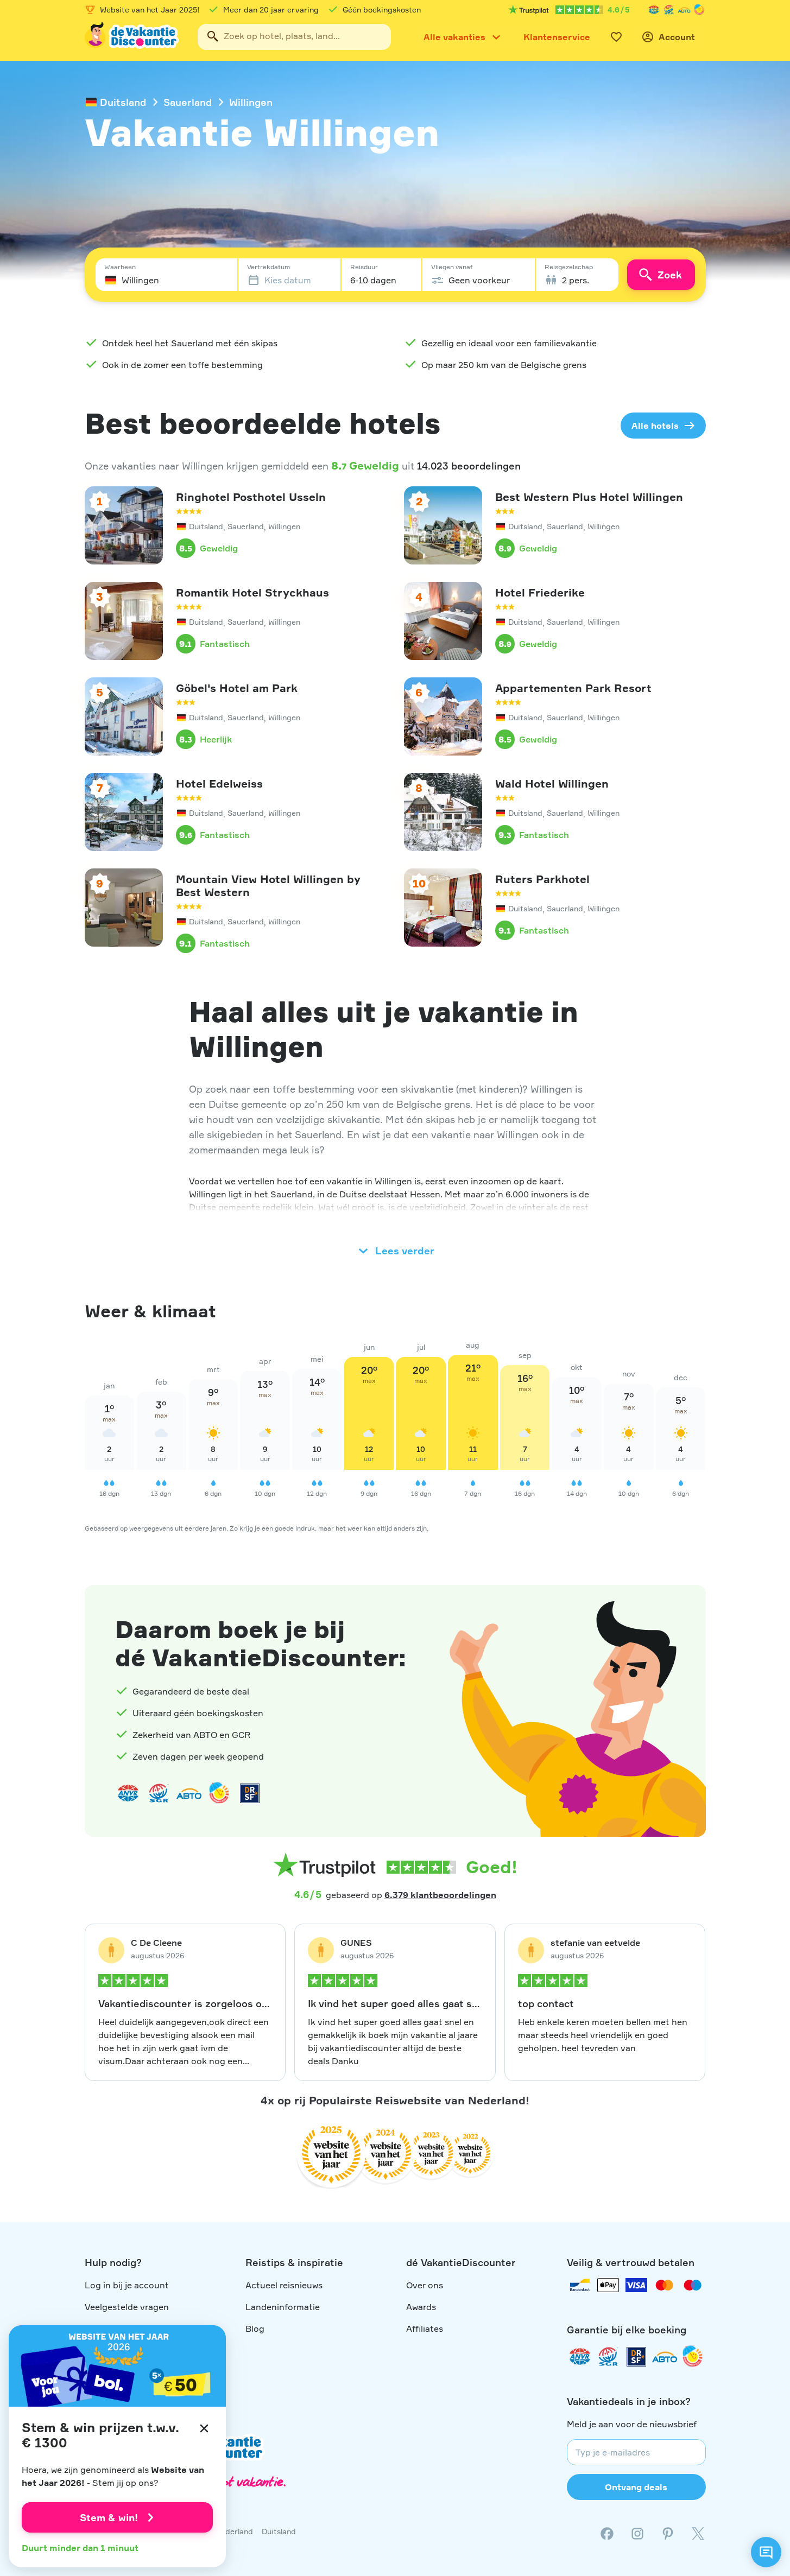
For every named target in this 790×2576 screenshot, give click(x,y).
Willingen (251, 102)
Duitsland (123, 102)
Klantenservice (557, 37)
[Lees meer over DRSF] (250, 1793)
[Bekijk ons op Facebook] (607, 2534)
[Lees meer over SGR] (669, 10)
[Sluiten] (204, 2428)
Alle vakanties (454, 37)
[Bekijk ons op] (637, 2534)
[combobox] (294, 37)
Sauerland (188, 102)
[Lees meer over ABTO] (684, 10)
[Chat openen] (766, 2552)
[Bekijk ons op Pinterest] (668, 2534)
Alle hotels (655, 426)
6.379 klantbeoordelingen (440, 1895)
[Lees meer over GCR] (699, 10)
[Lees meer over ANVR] (654, 10)
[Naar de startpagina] (132, 37)
